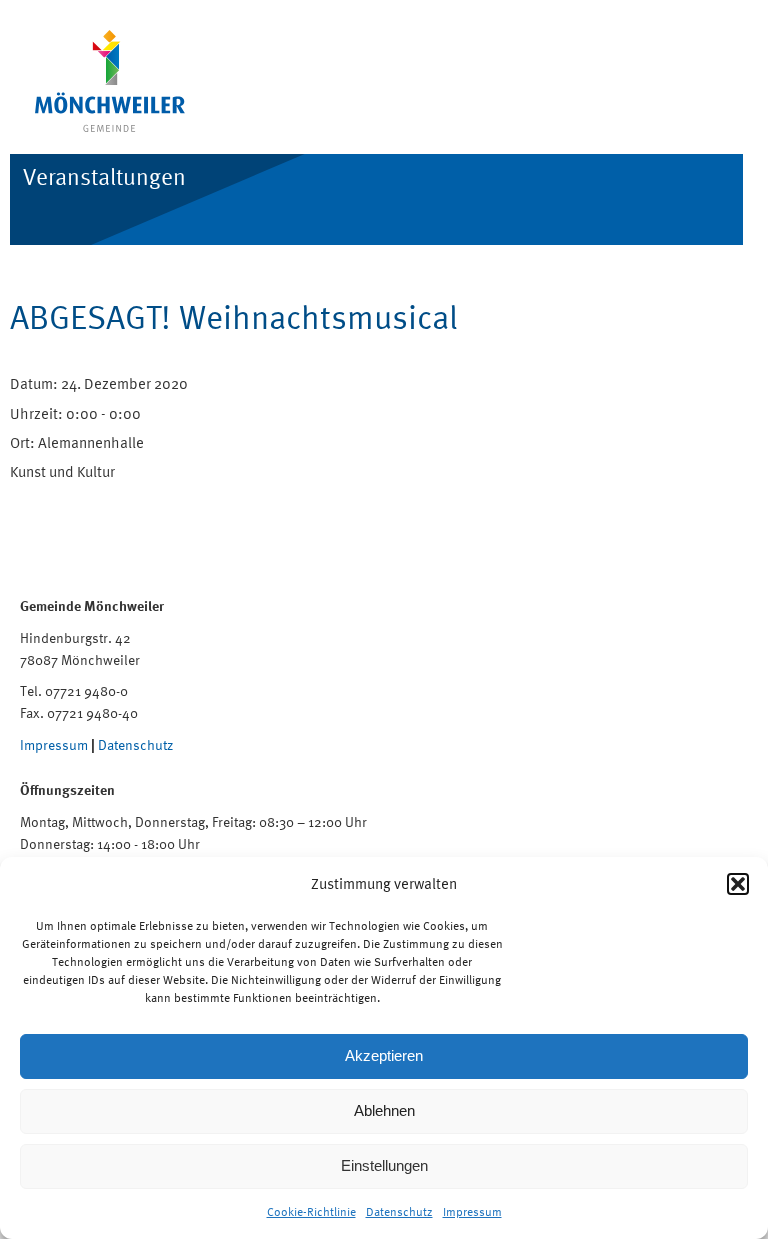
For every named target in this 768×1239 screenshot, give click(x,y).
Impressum (472, 1212)
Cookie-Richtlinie (311, 1212)
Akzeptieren (384, 1055)
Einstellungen (384, 1165)
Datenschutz (399, 1212)
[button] (738, 884)
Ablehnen (384, 1110)
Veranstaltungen (104, 176)
